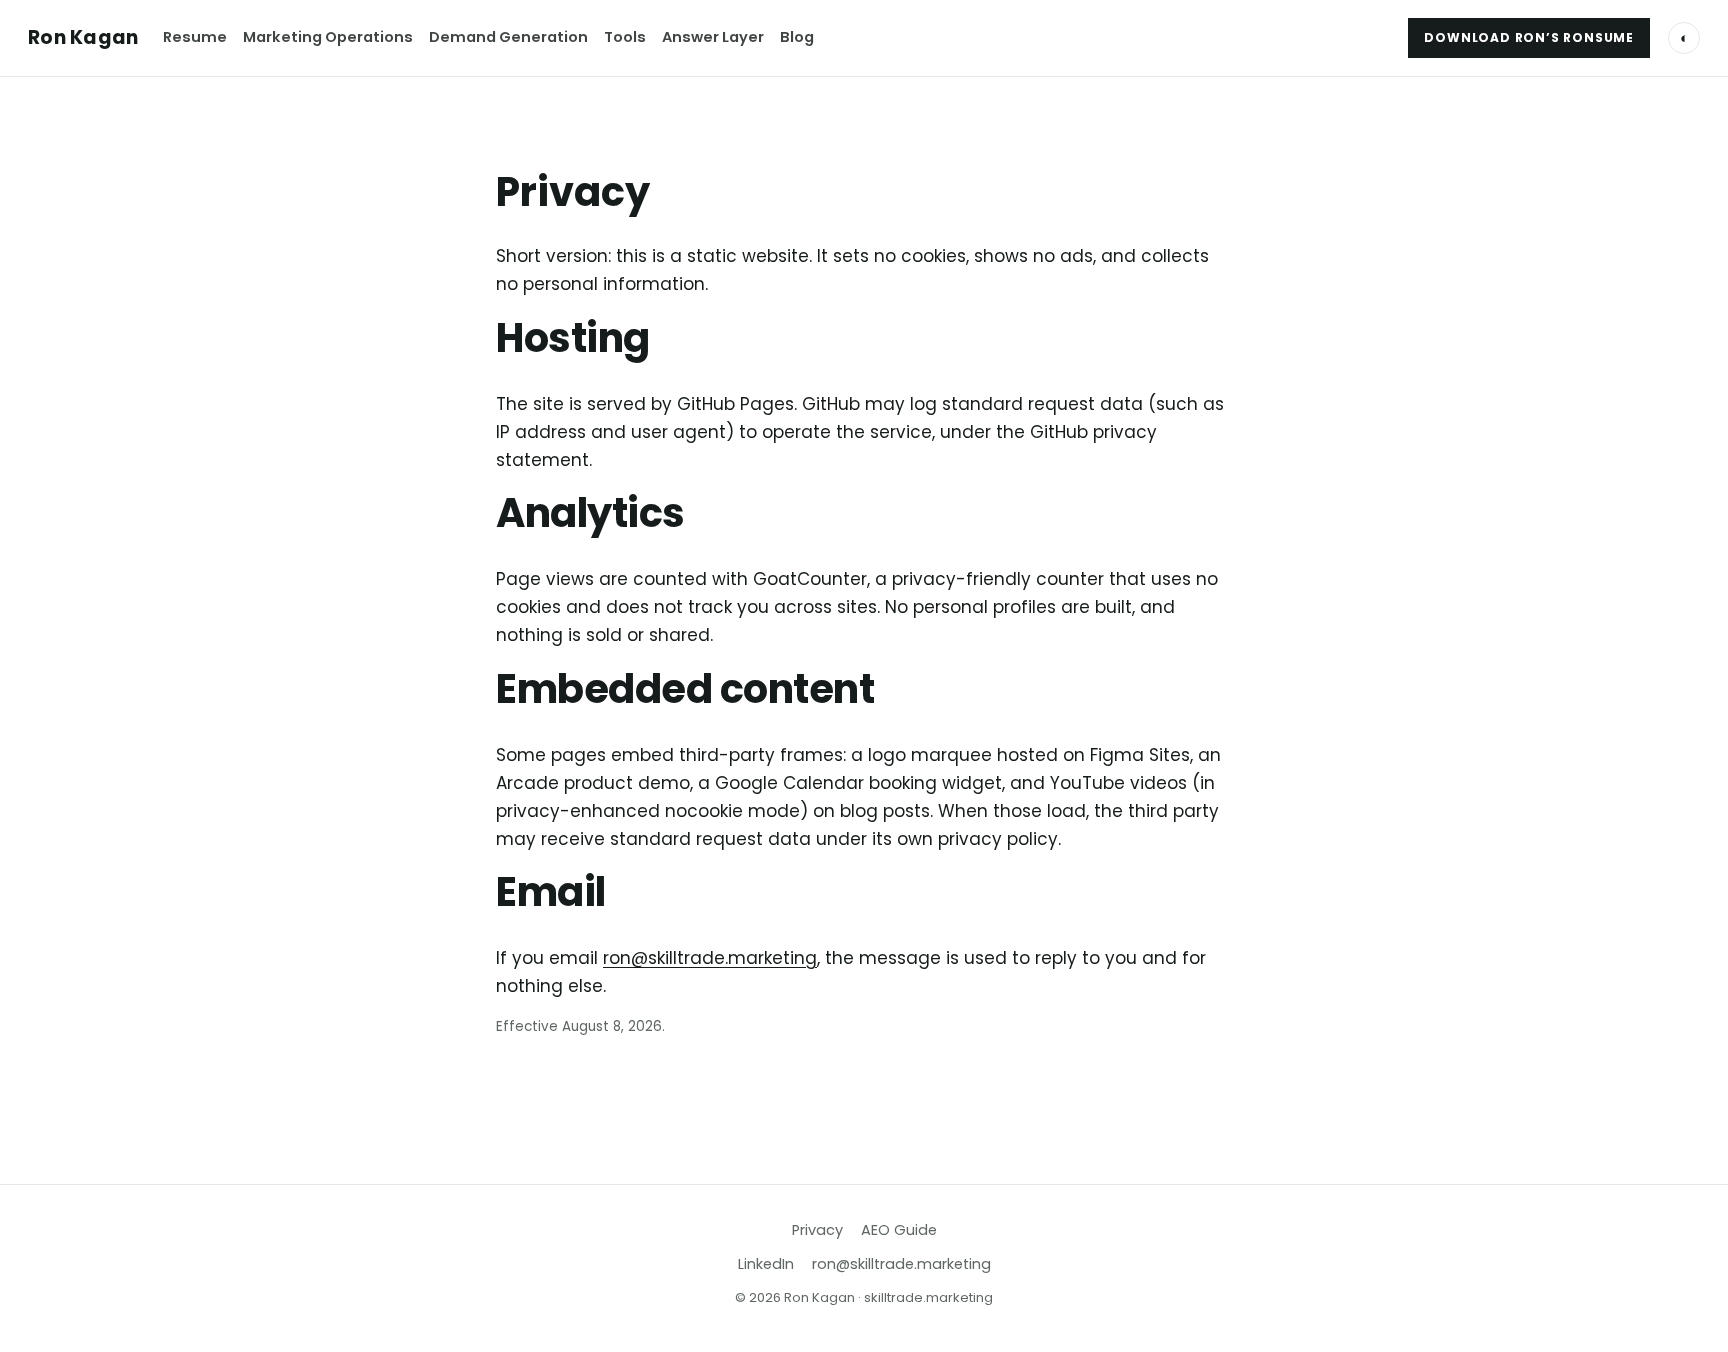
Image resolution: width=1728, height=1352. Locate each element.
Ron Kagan (83, 37)
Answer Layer (713, 37)
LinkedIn (766, 1264)
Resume (195, 37)
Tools (625, 37)
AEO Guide (899, 1230)
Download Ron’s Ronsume (1529, 37)
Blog (797, 37)
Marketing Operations (328, 37)
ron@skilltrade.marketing (710, 958)
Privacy (817, 1230)
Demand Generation (508, 37)
